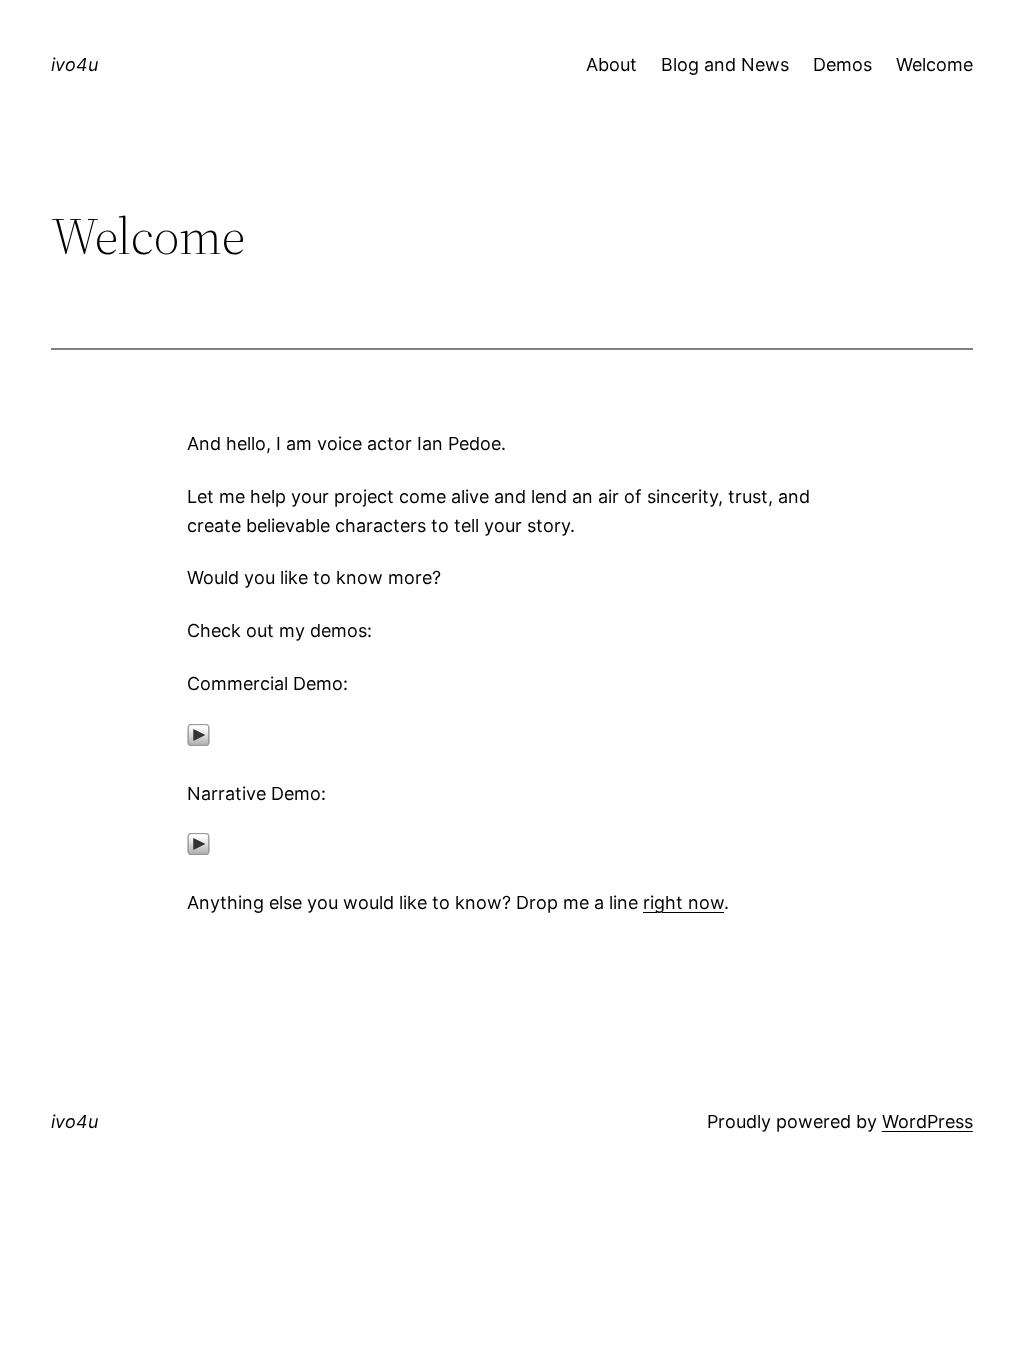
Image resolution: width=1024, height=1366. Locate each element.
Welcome (934, 64)
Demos (842, 64)
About (611, 64)
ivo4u (74, 64)
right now (683, 902)
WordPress (927, 1121)
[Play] (198, 740)
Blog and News (725, 64)
